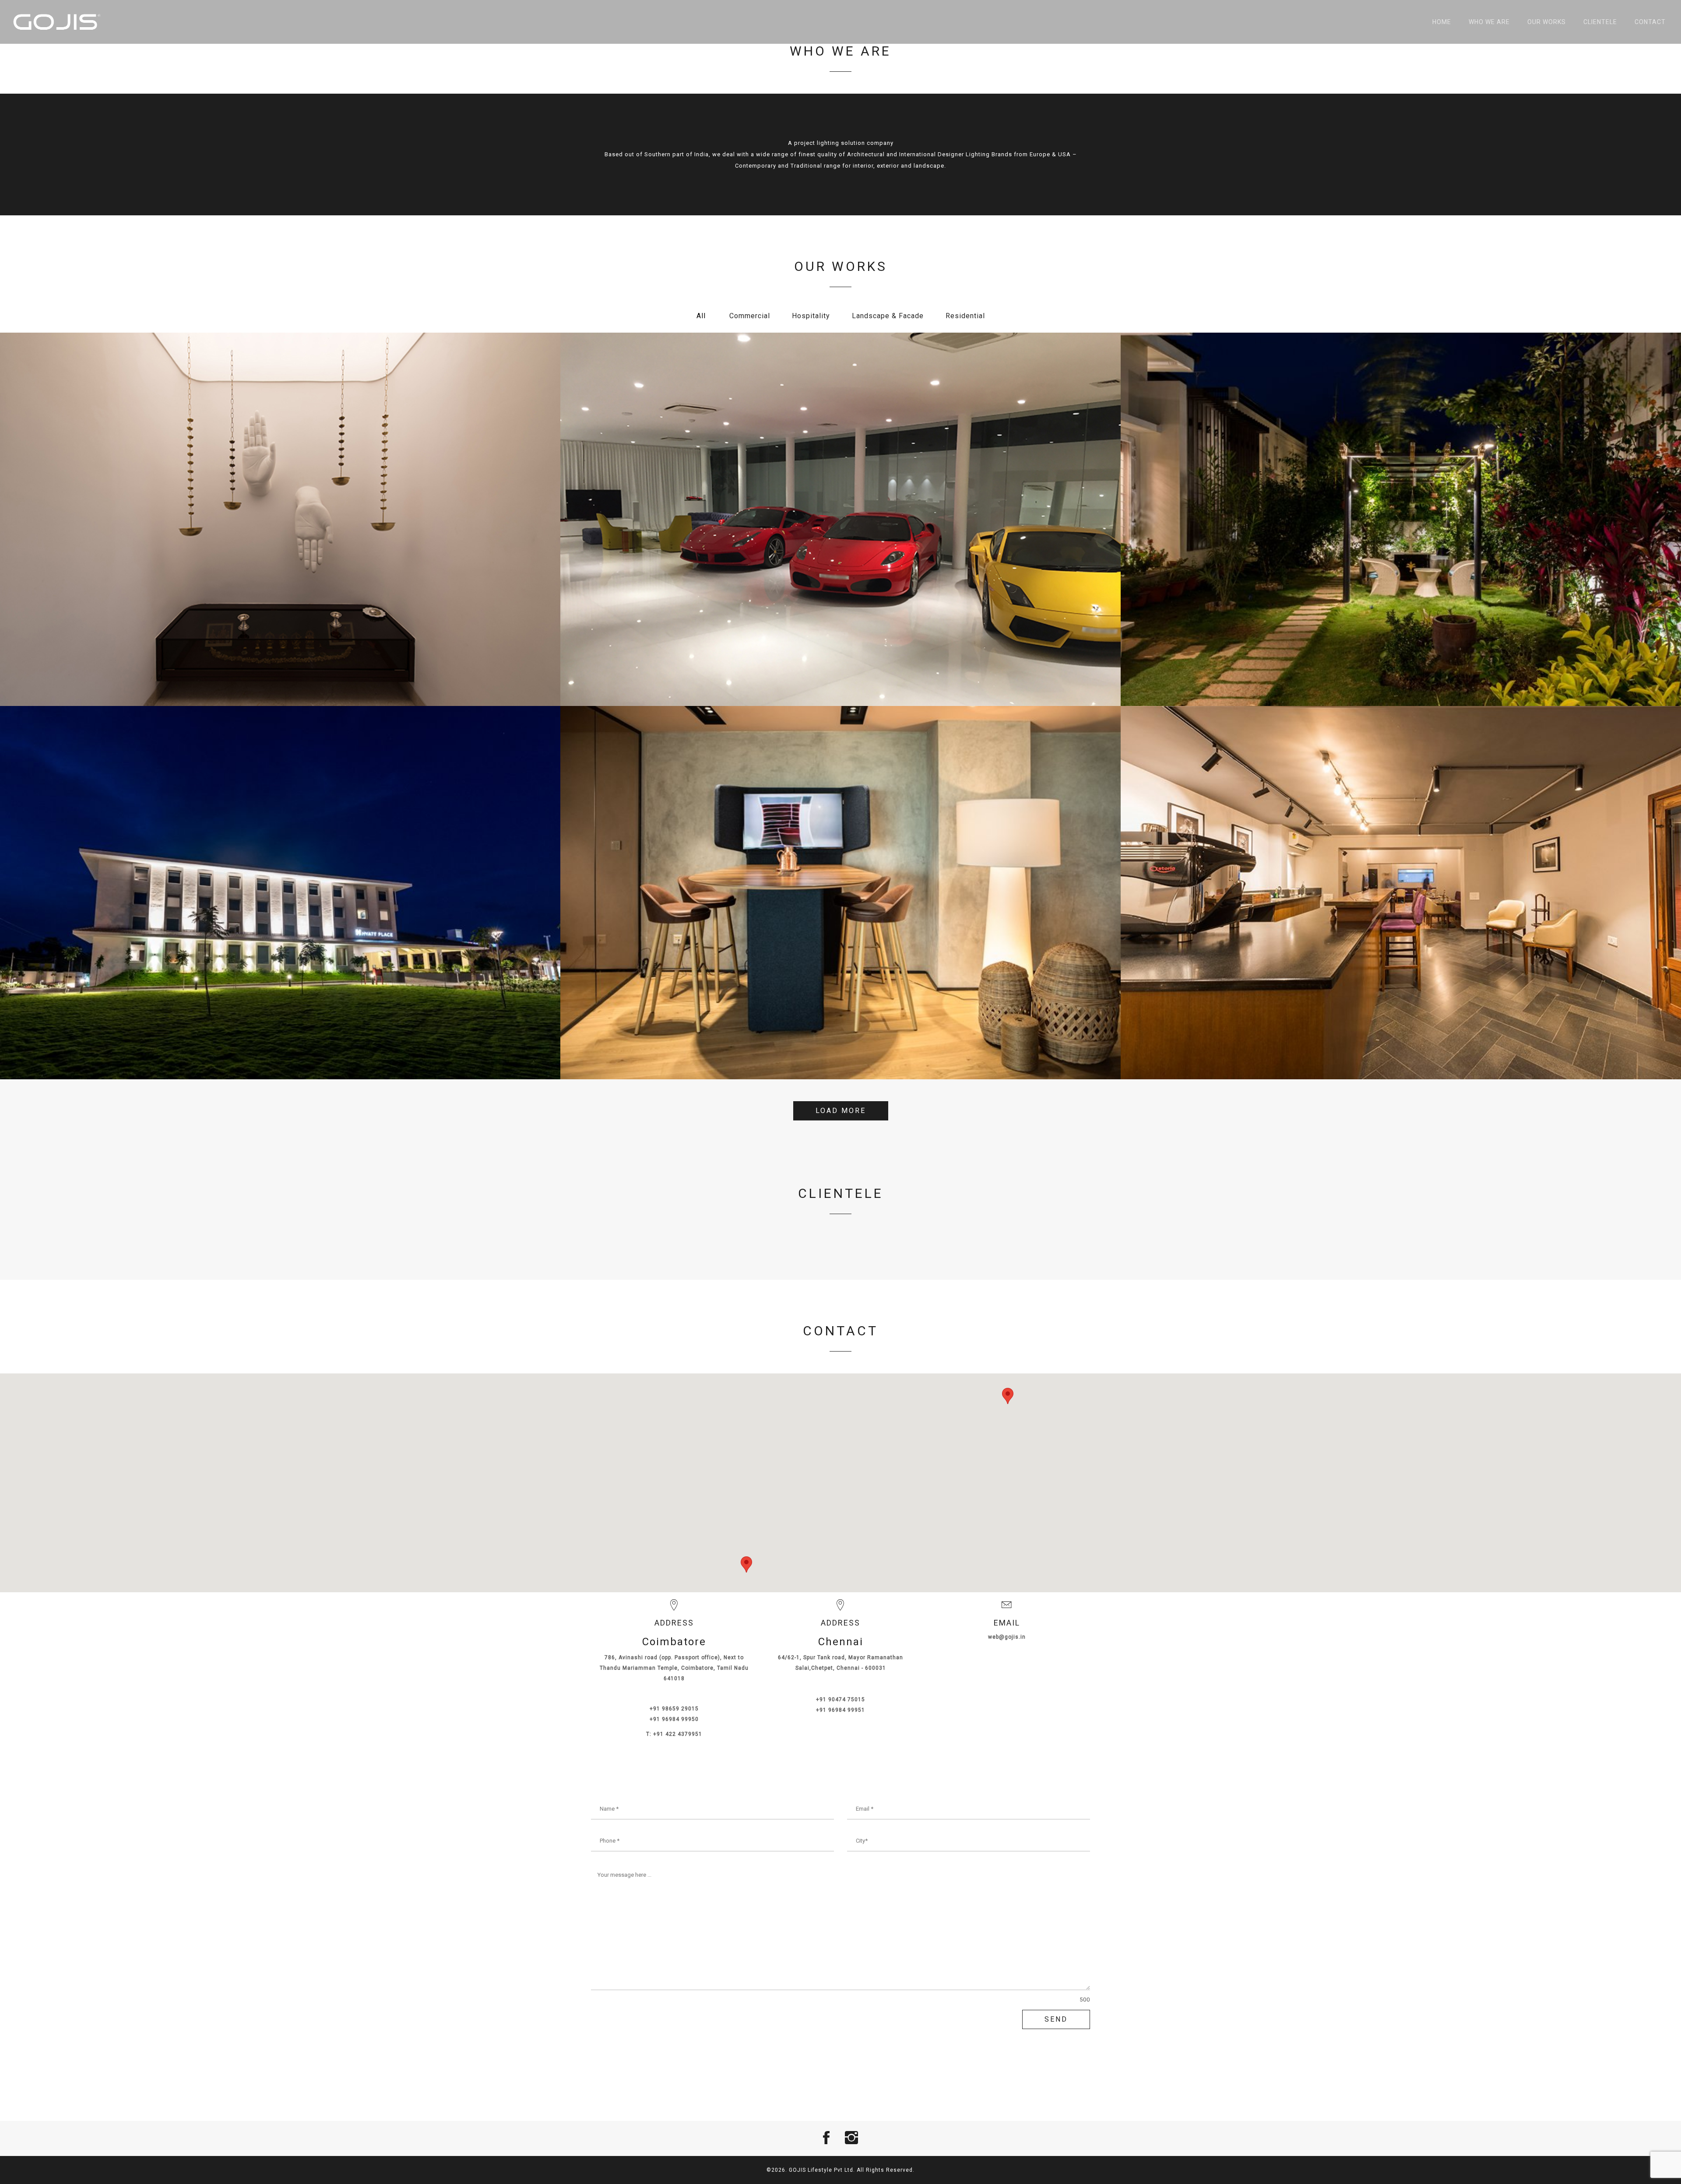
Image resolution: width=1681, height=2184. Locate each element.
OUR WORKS (1547, 22)
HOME (1442, 22)
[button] (1008, 1396)
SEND (1056, 2019)
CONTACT (1650, 22)
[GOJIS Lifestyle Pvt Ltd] (57, 22)
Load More (841, 1111)
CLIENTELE (1600, 22)
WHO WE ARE (1489, 22)
